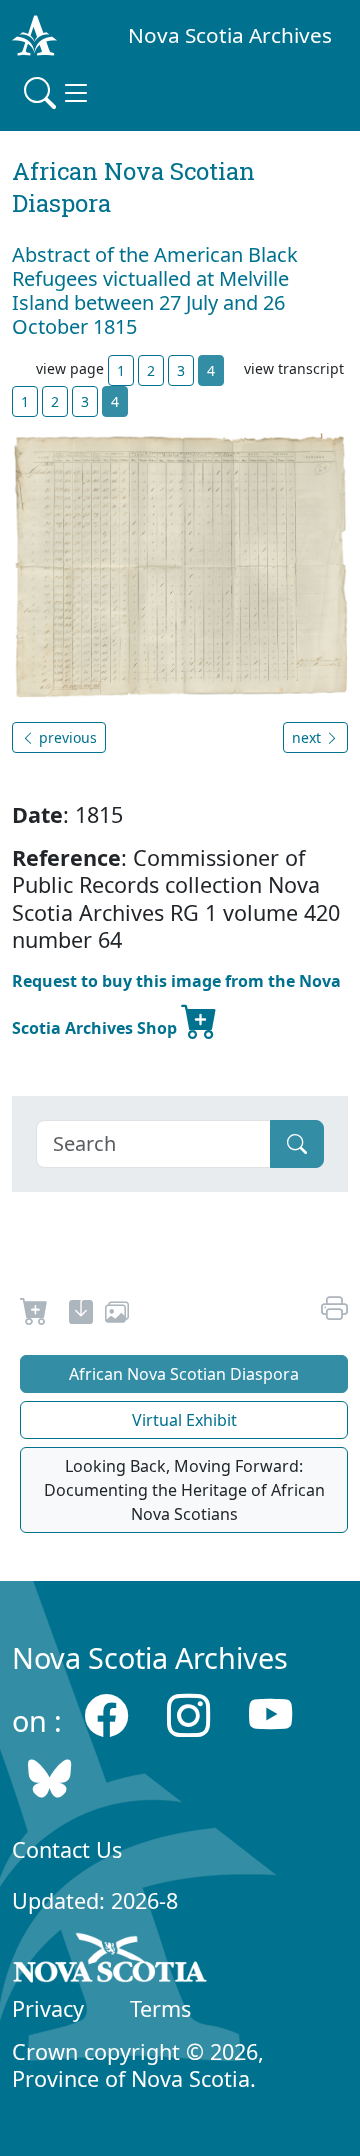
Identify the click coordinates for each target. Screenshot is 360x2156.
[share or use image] (117, 1315)
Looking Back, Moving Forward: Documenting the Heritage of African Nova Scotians (184, 1490)
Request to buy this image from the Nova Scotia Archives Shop (176, 1004)
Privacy (48, 2008)
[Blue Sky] (49, 1778)
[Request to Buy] (34, 1315)
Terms (160, 2008)
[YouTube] (270, 1715)
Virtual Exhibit (184, 1420)
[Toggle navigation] (58, 93)
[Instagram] (188, 1715)
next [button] (308, 737)
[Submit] (297, 1144)
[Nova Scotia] (110, 1961)
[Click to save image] (180, 564)
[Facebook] (106, 1715)
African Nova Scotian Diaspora (184, 1374)
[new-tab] (81, 1315)
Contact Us (67, 1849)
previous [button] (66, 737)
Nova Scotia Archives (230, 35)
